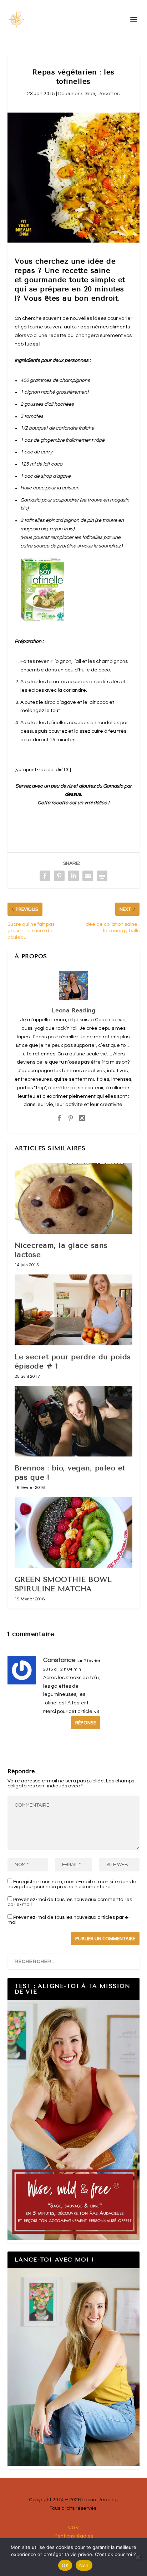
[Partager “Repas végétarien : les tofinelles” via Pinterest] (59, 876)
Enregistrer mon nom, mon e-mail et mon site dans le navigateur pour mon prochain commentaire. (72, 1884)
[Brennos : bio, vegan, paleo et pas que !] (74, 1421)
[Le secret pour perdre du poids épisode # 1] (74, 1310)
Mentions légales (73, 2536)
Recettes (108, 94)
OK (65, 2565)
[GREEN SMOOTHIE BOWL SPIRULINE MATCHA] (74, 1532)
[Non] (137, 2557)
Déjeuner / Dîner (77, 94)
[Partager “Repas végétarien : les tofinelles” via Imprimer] (102, 876)
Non (84, 2565)
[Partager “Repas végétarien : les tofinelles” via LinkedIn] (73, 876)
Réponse (86, 1723)
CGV (73, 2528)
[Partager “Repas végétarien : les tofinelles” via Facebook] (45, 876)
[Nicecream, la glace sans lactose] (74, 1199)
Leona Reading (74, 1010)
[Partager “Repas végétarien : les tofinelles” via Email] (88, 876)
